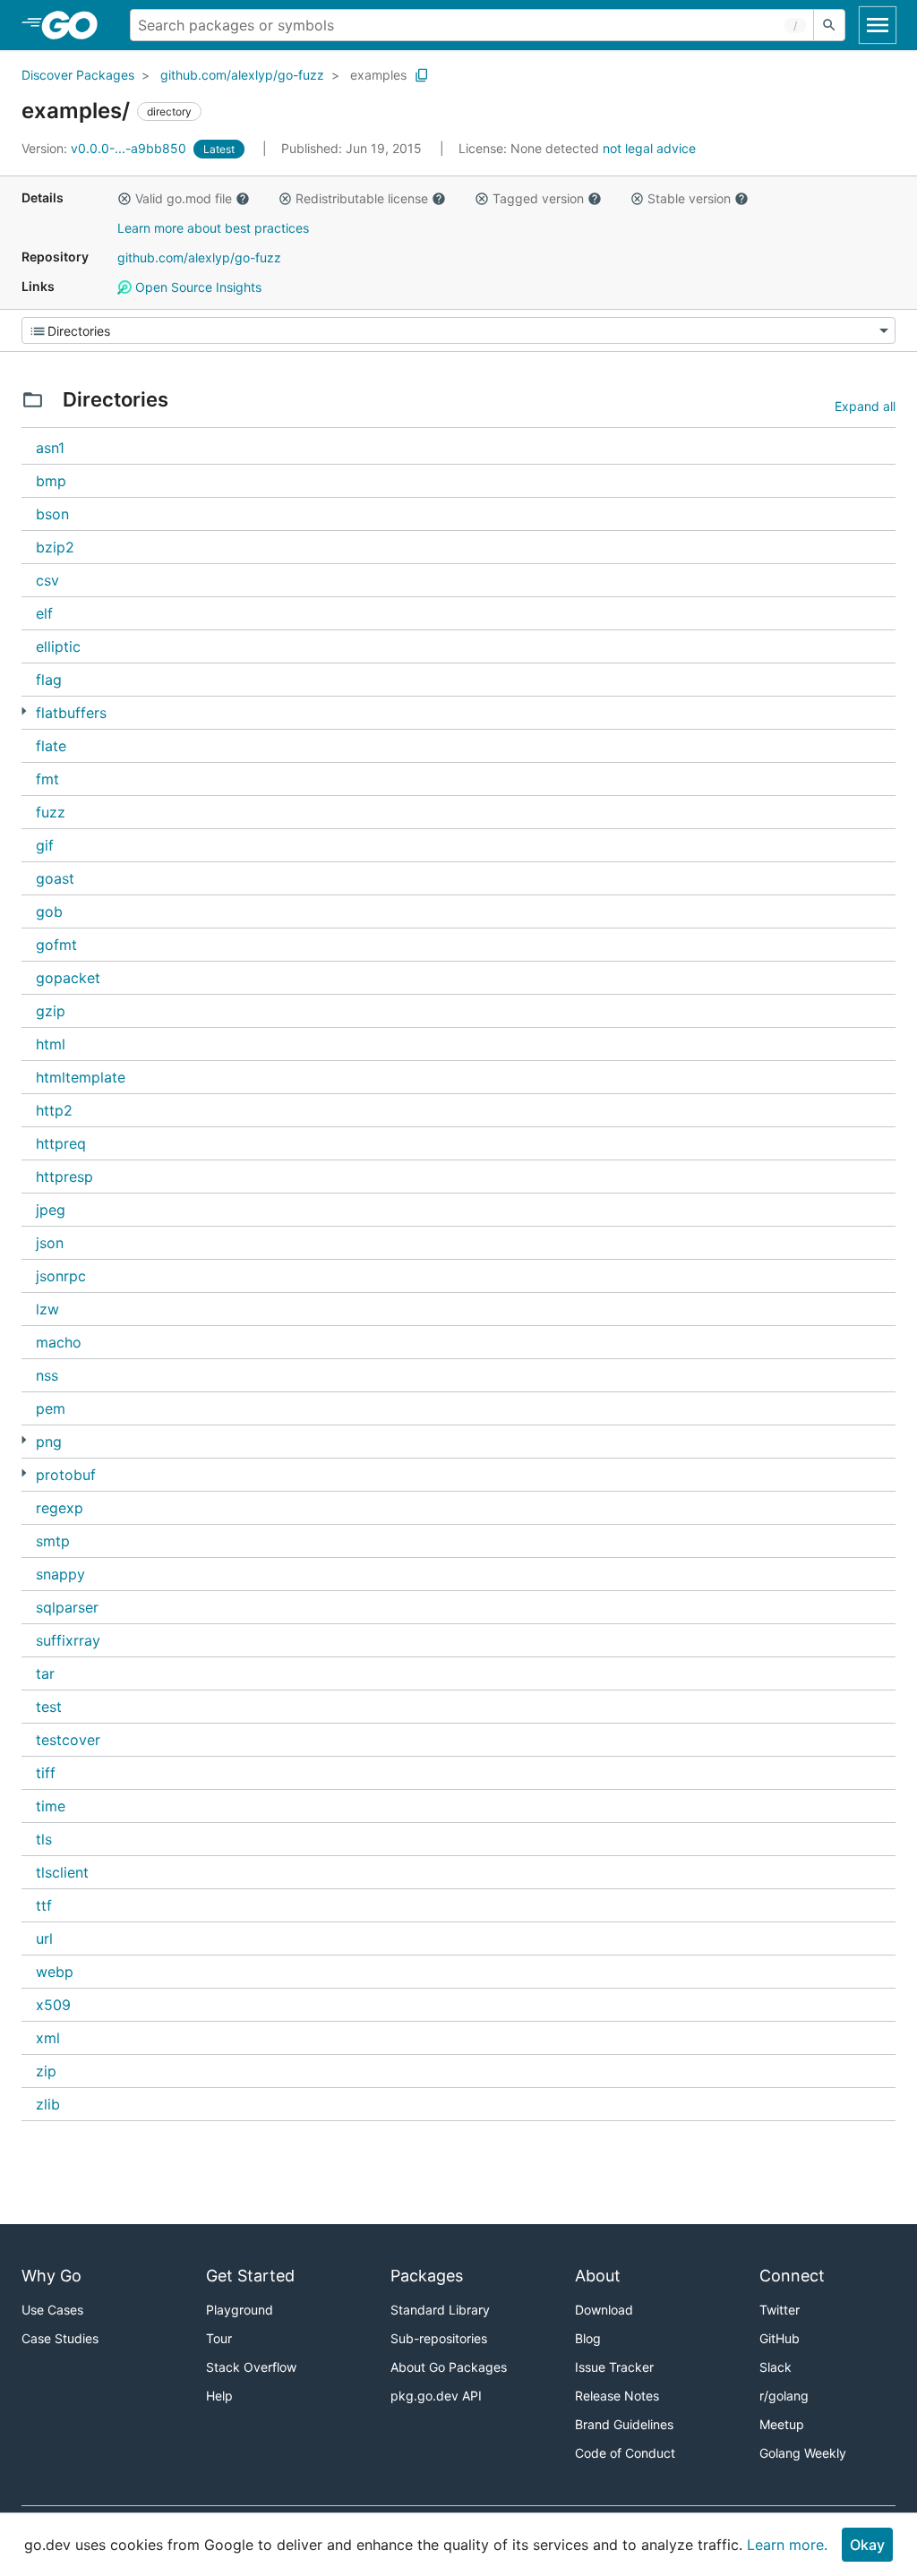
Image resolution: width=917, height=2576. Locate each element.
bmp (51, 481)
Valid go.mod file (184, 198)
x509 (53, 2005)
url (44, 1938)
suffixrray (68, 1640)
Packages (427, 2276)
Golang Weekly (803, 2453)
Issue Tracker (614, 2367)
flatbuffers (71, 713)
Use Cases (52, 2310)
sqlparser (67, 1607)
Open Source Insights (197, 287)
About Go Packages (449, 2367)
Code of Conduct (625, 2453)
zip (46, 2071)
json (50, 1243)
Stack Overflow (251, 2367)
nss (47, 1375)
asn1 (50, 448)
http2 (54, 1110)
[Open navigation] (878, 25)
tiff (46, 1773)
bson (52, 514)
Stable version (689, 198)
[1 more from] (24, 711)
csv (47, 580)
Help (219, 2396)
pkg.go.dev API (436, 2396)
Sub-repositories (439, 2338)
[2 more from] (24, 1473)
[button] (124, 199)
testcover (68, 1740)
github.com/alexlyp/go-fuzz (242, 75)
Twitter (780, 2310)
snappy (60, 1574)
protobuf (66, 1475)
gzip (51, 1011)
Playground (240, 2310)
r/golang (784, 2396)
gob (49, 911)
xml (48, 2038)
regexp (60, 1508)
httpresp (64, 1177)
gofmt (56, 945)
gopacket (68, 978)
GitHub (780, 2338)
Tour (219, 2338)
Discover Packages (78, 75)
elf (44, 613)
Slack (776, 2367)
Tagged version (538, 198)
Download (604, 2310)
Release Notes (617, 2396)
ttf (44, 1905)
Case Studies (60, 2338)
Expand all (865, 406)
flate (51, 746)
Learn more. (787, 2545)
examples (378, 75)
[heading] (76, 25)
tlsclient (62, 1872)
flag (49, 680)
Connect (792, 2276)
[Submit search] (829, 25)
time (51, 1806)
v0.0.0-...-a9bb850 (106, 148)
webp (55, 1972)
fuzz (51, 812)
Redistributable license (362, 198)
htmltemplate (81, 1077)
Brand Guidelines (624, 2424)
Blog (588, 2338)
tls (44, 1839)
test (49, 1707)
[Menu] (458, 330)
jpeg (51, 1210)
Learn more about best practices (213, 228)
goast (55, 878)
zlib (48, 2104)
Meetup (782, 2424)
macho (59, 1342)
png (49, 1442)
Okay (867, 2545)
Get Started (250, 2276)
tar (45, 1673)
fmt (47, 779)
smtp (53, 1541)
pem (51, 1408)
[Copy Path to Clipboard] (422, 75)
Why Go (51, 2276)
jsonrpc (61, 1276)
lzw (47, 1309)
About (598, 2276)
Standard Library (440, 2310)
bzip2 (55, 547)
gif (45, 845)
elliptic (58, 646)
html (51, 1044)
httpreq (61, 1143)
